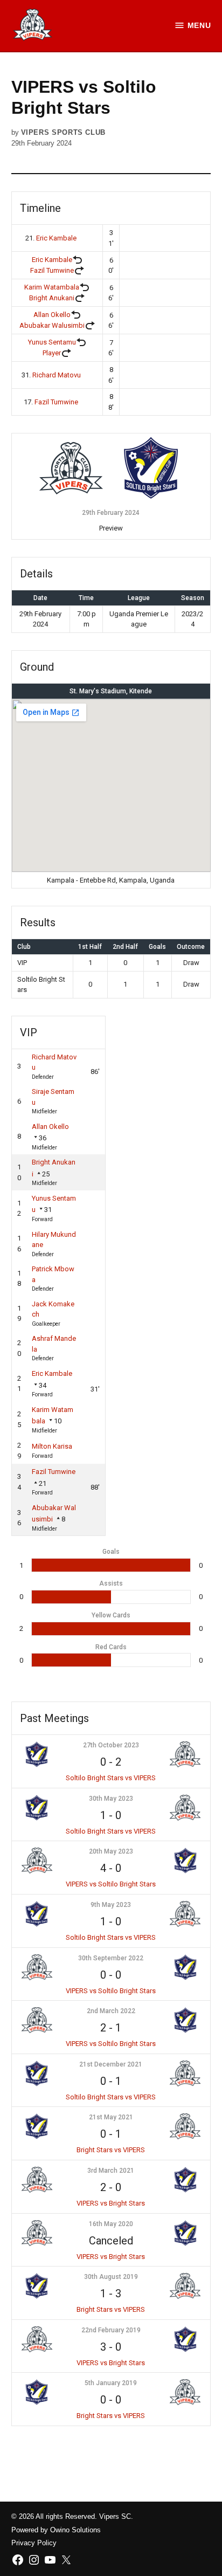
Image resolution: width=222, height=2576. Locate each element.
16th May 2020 (111, 2224)
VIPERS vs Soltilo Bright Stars (111, 1884)
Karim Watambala (52, 287)
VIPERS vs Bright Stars (111, 2203)
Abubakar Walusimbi (52, 325)
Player (52, 353)
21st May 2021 (111, 2117)
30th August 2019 (111, 2277)
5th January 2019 (111, 2383)
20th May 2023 (111, 1851)
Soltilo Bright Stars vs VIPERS (111, 1778)
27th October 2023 (111, 1745)
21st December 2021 (111, 2064)
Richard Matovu (57, 375)
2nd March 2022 (111, 2011)
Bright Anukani (52, 298)
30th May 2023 (111, 1799)
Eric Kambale (56, 238)
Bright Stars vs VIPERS (111, 2150)
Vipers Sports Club (63, 133)
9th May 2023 (111, 1905)
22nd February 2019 (111, 2330)
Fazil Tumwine (52, 270)
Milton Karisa (52, 1446)
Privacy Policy (34, 2543)
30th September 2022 (111, 1958)
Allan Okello (52, 315)
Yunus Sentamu (52, 342)
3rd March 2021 (111, 2171)
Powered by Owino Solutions (56, 2530)
